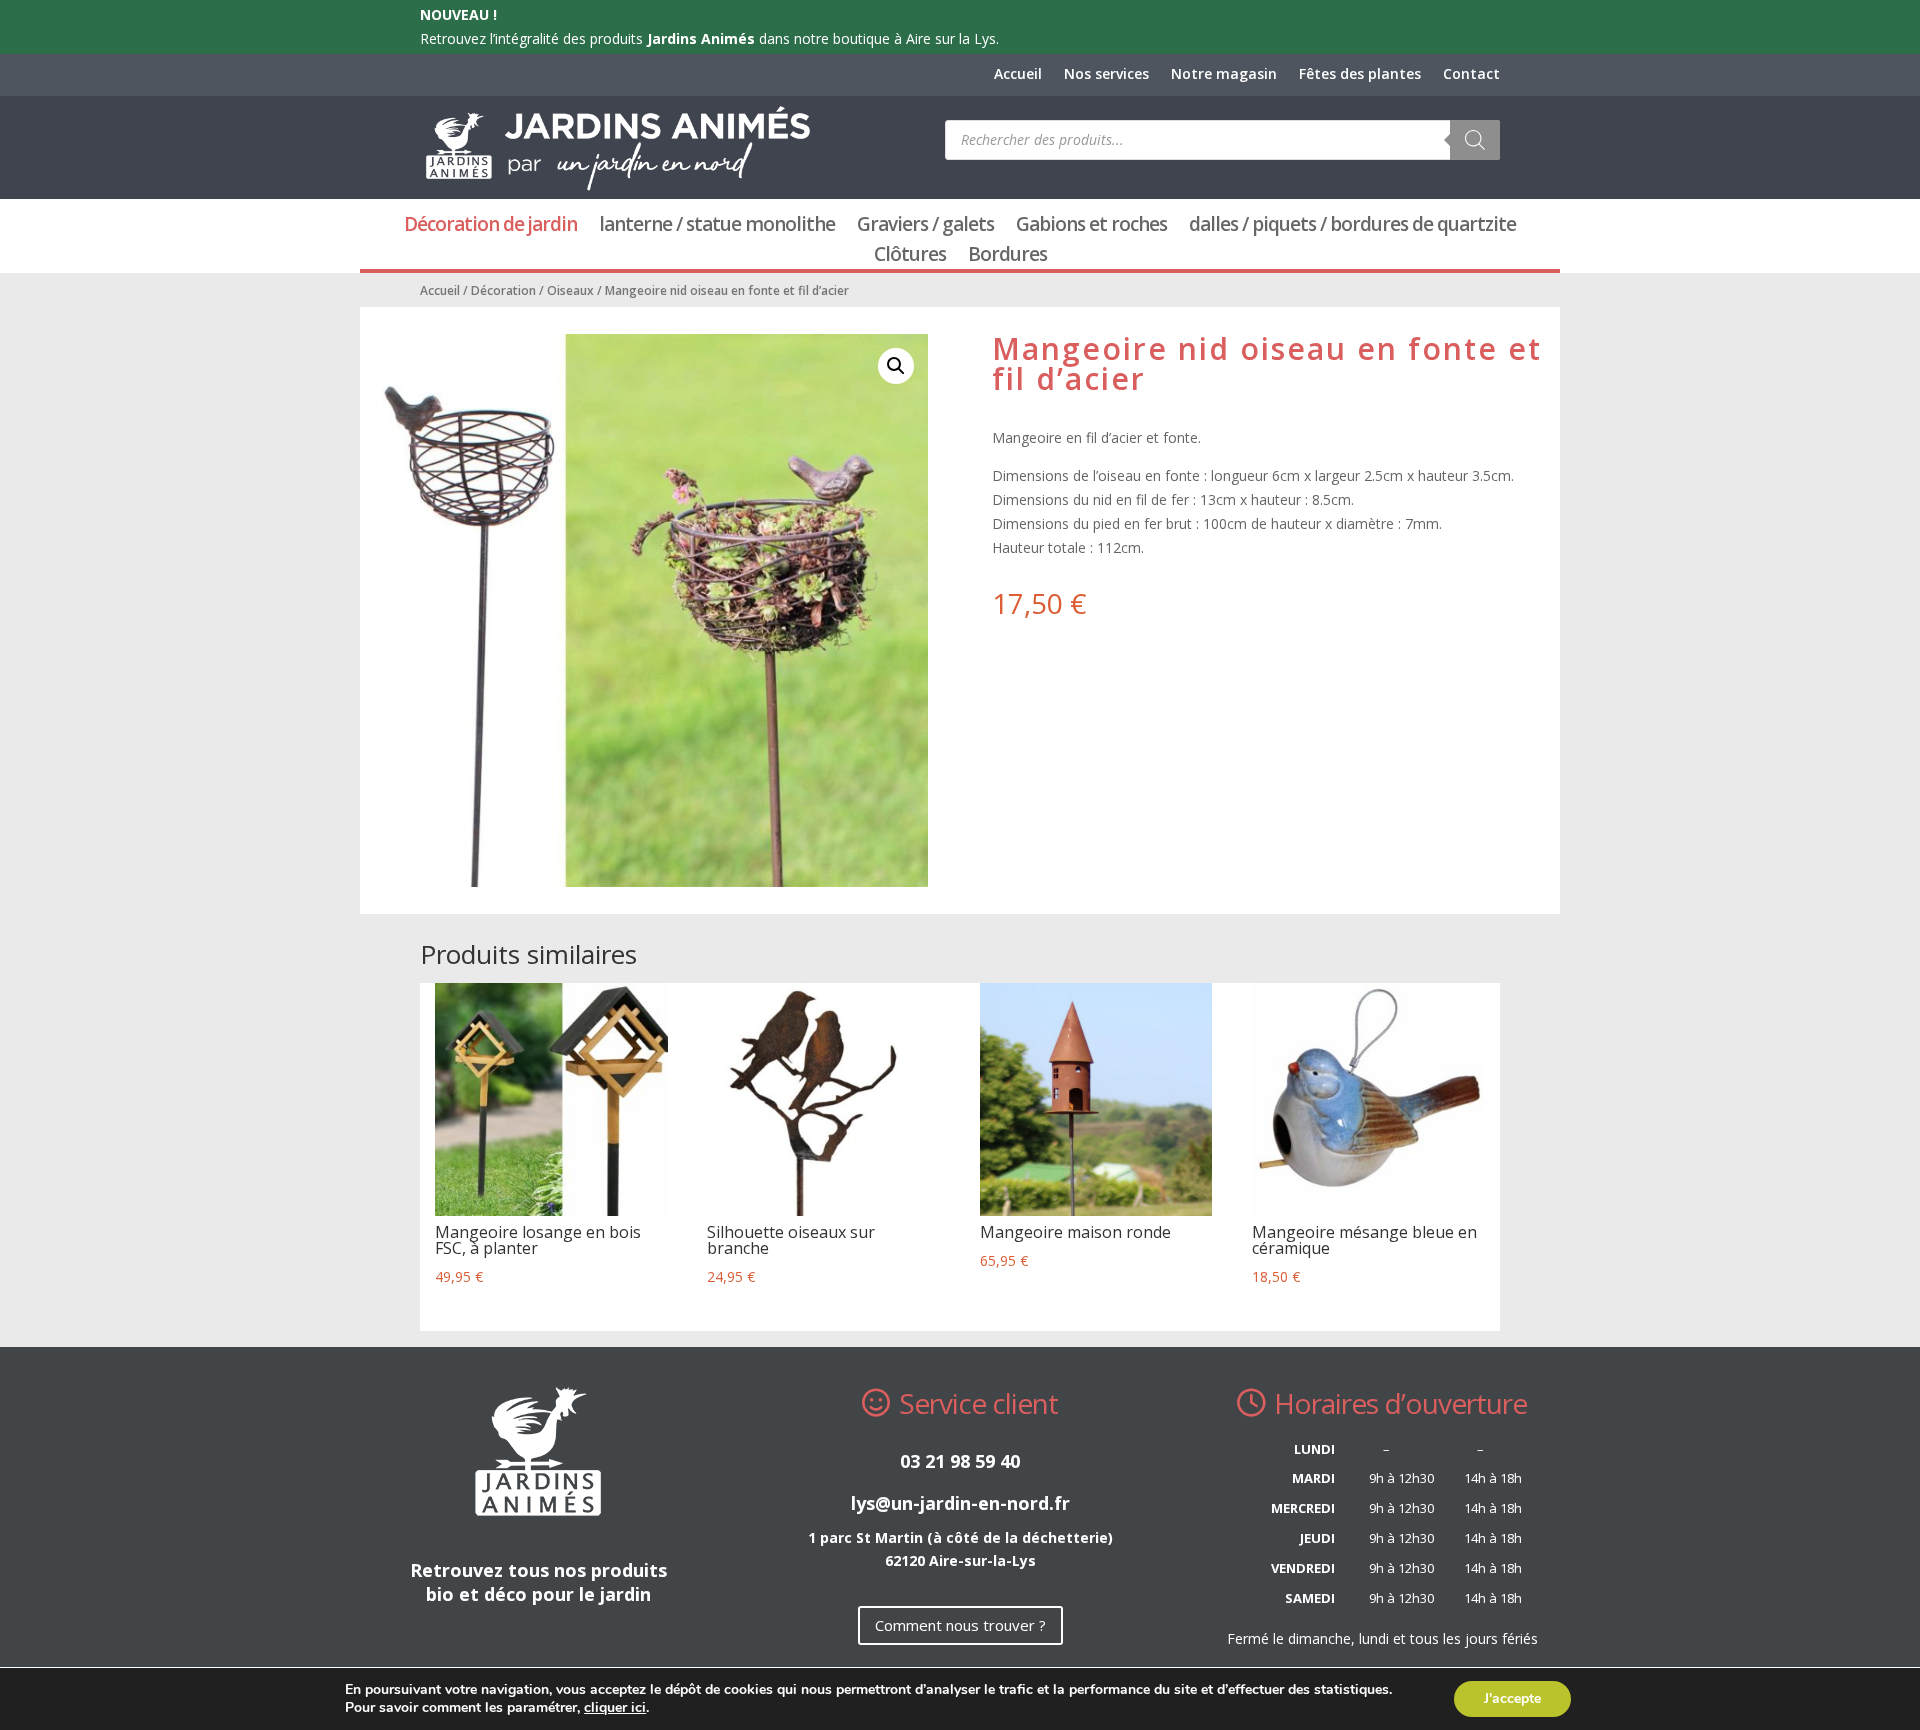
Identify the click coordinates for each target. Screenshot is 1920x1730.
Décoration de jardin (490, 227)
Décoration (503, 290)
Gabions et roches (1091, 227)
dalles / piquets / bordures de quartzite (1352, 227)
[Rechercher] (1475, 140)
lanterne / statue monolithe (717, 227)
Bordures (1007, 257)
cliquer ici (615, 1708)
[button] (896, 366)
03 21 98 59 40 (960, 1461)
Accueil (1018, 75)
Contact (1471, 75)
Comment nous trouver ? (960, 1625)
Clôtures (910, 257)
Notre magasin (1224, 75)
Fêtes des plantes (1360, 75)
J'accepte (1512, 1698)
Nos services (1106, 75)
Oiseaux (570, 290)
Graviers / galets (925, 227)
